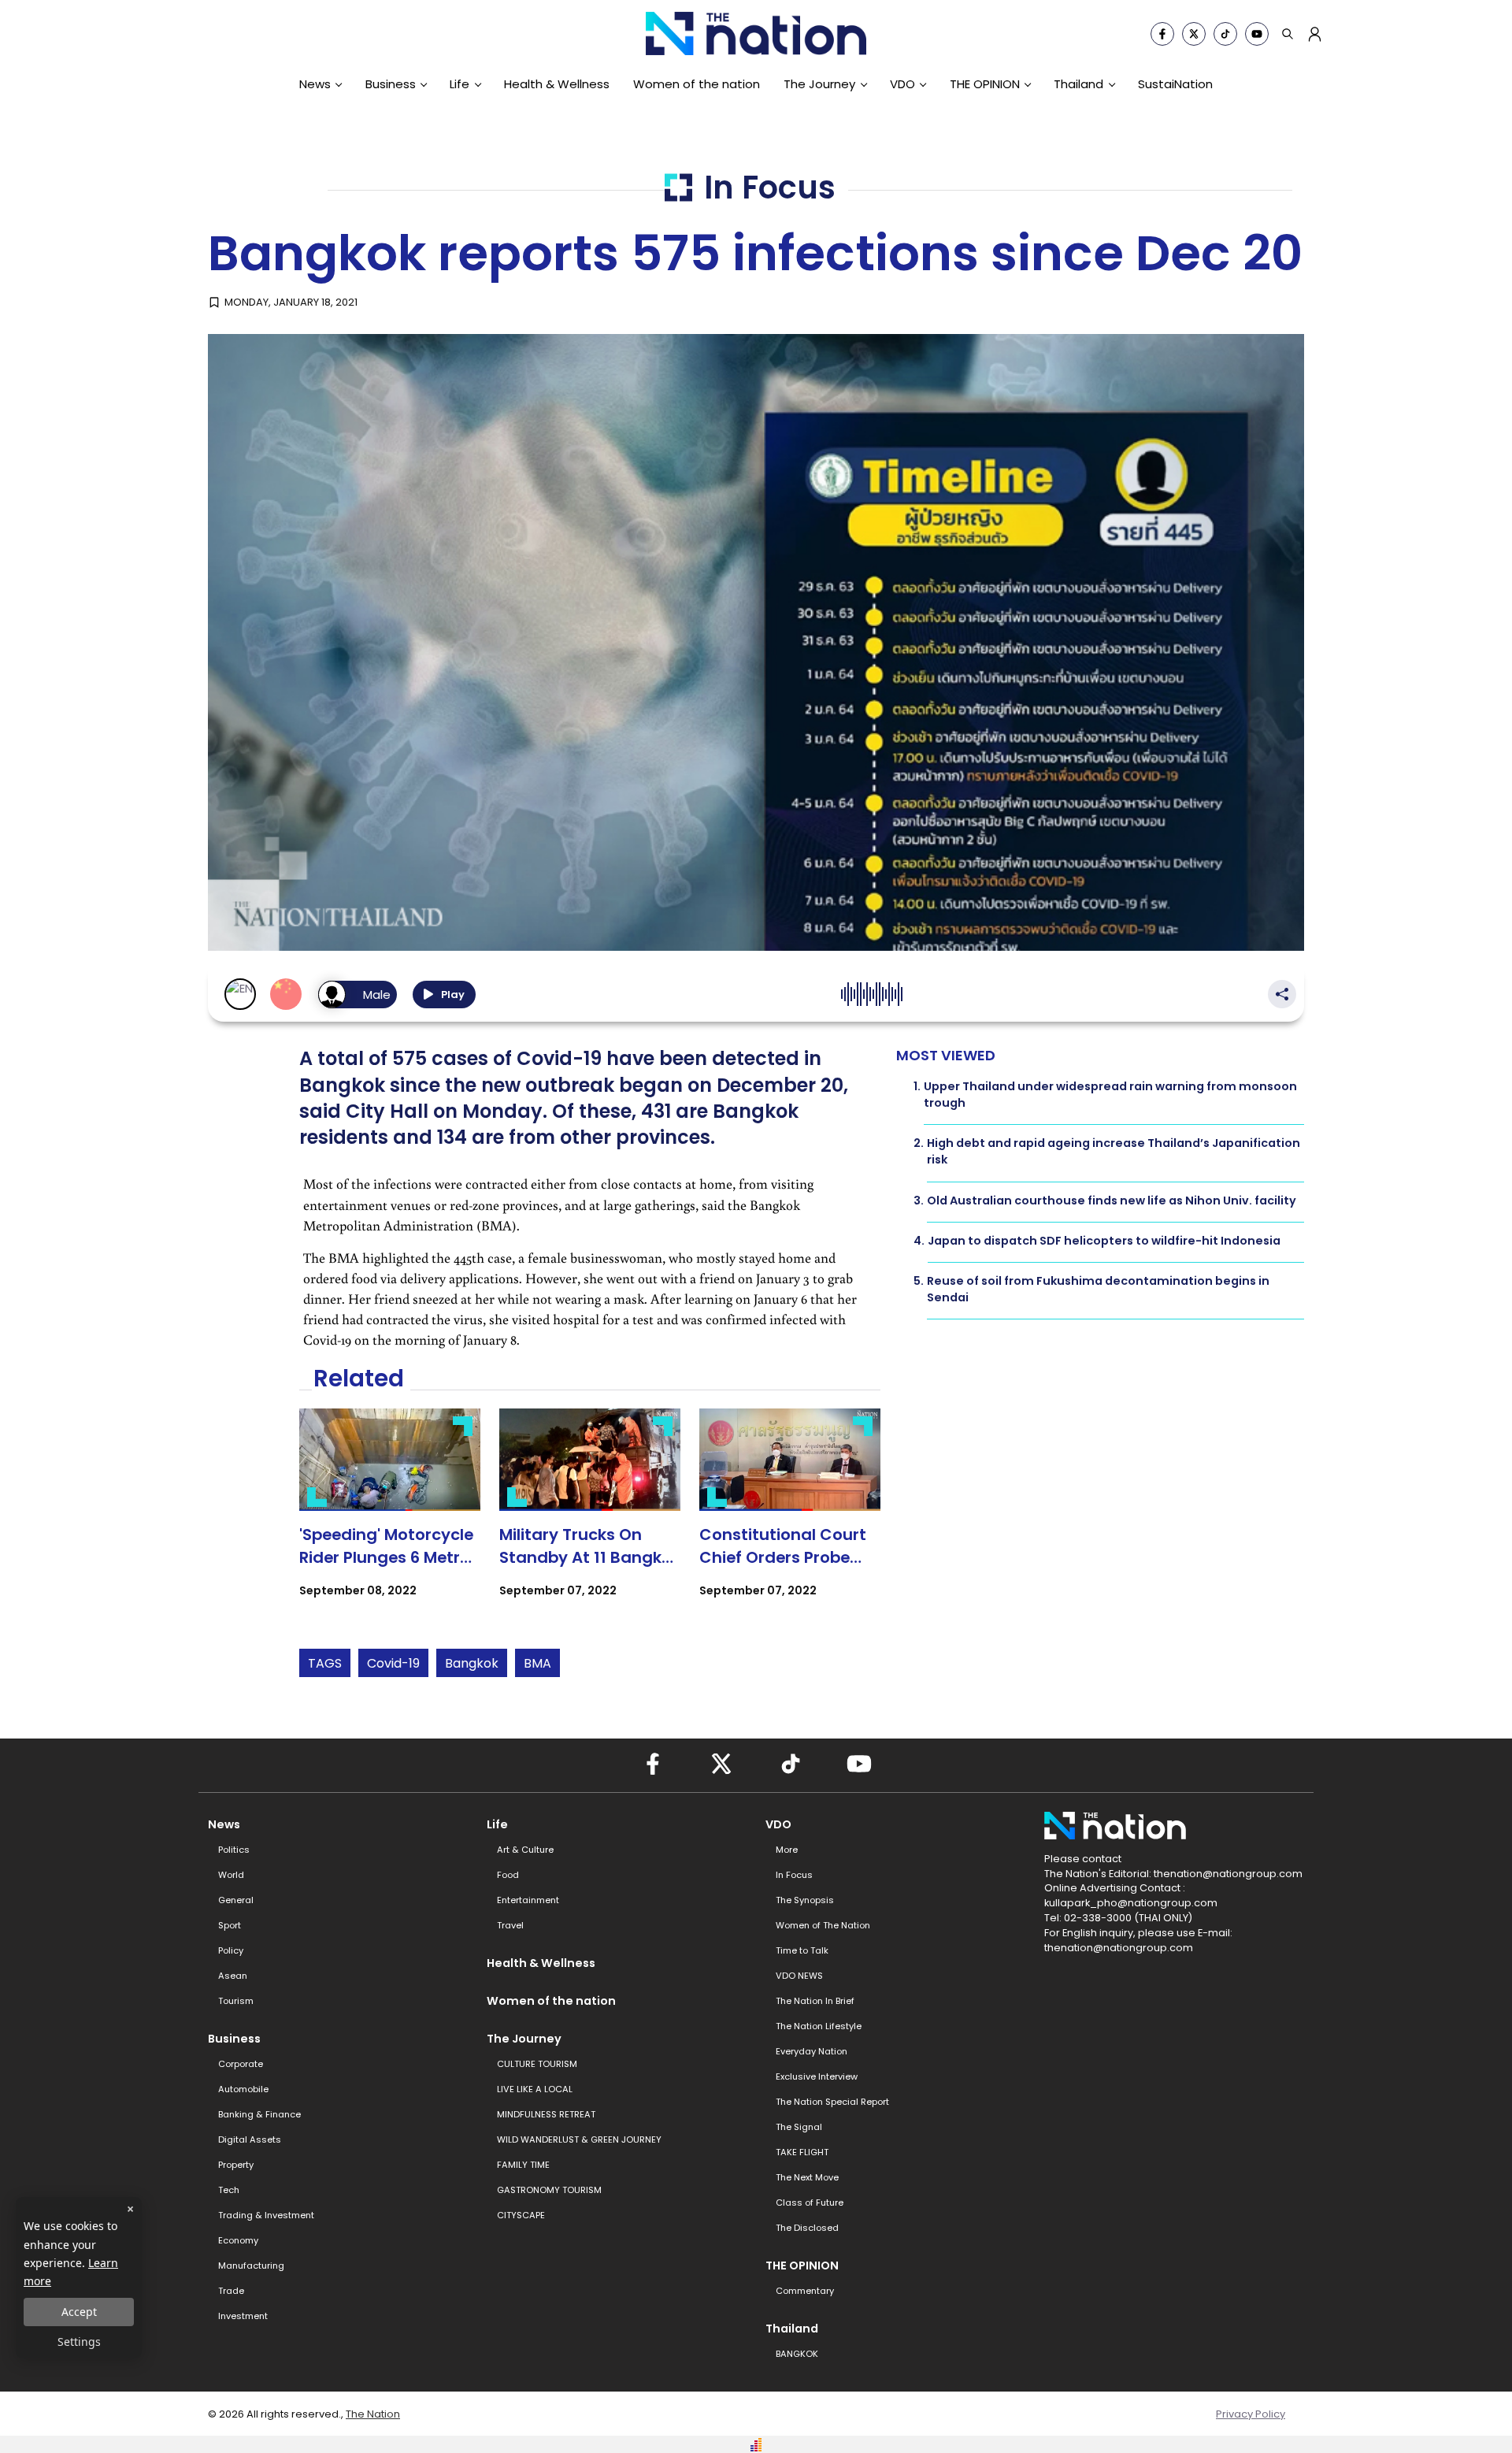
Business (391, 84)
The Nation (373, 2414)
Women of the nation (697, 84)
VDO (902, 84)
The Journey (819, 84)
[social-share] (1162, 34)
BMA (537, 1663)
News (315, 84)
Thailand (1078, 84)
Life (460, 84)
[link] (390, 1517)
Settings (79, 2342)
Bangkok (472, 1663)
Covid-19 (393, 1663)
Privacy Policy (1251, 2414)
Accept (79, 2312)
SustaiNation (1175, 84)
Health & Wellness (557, 84)
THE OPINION (985, 84)
